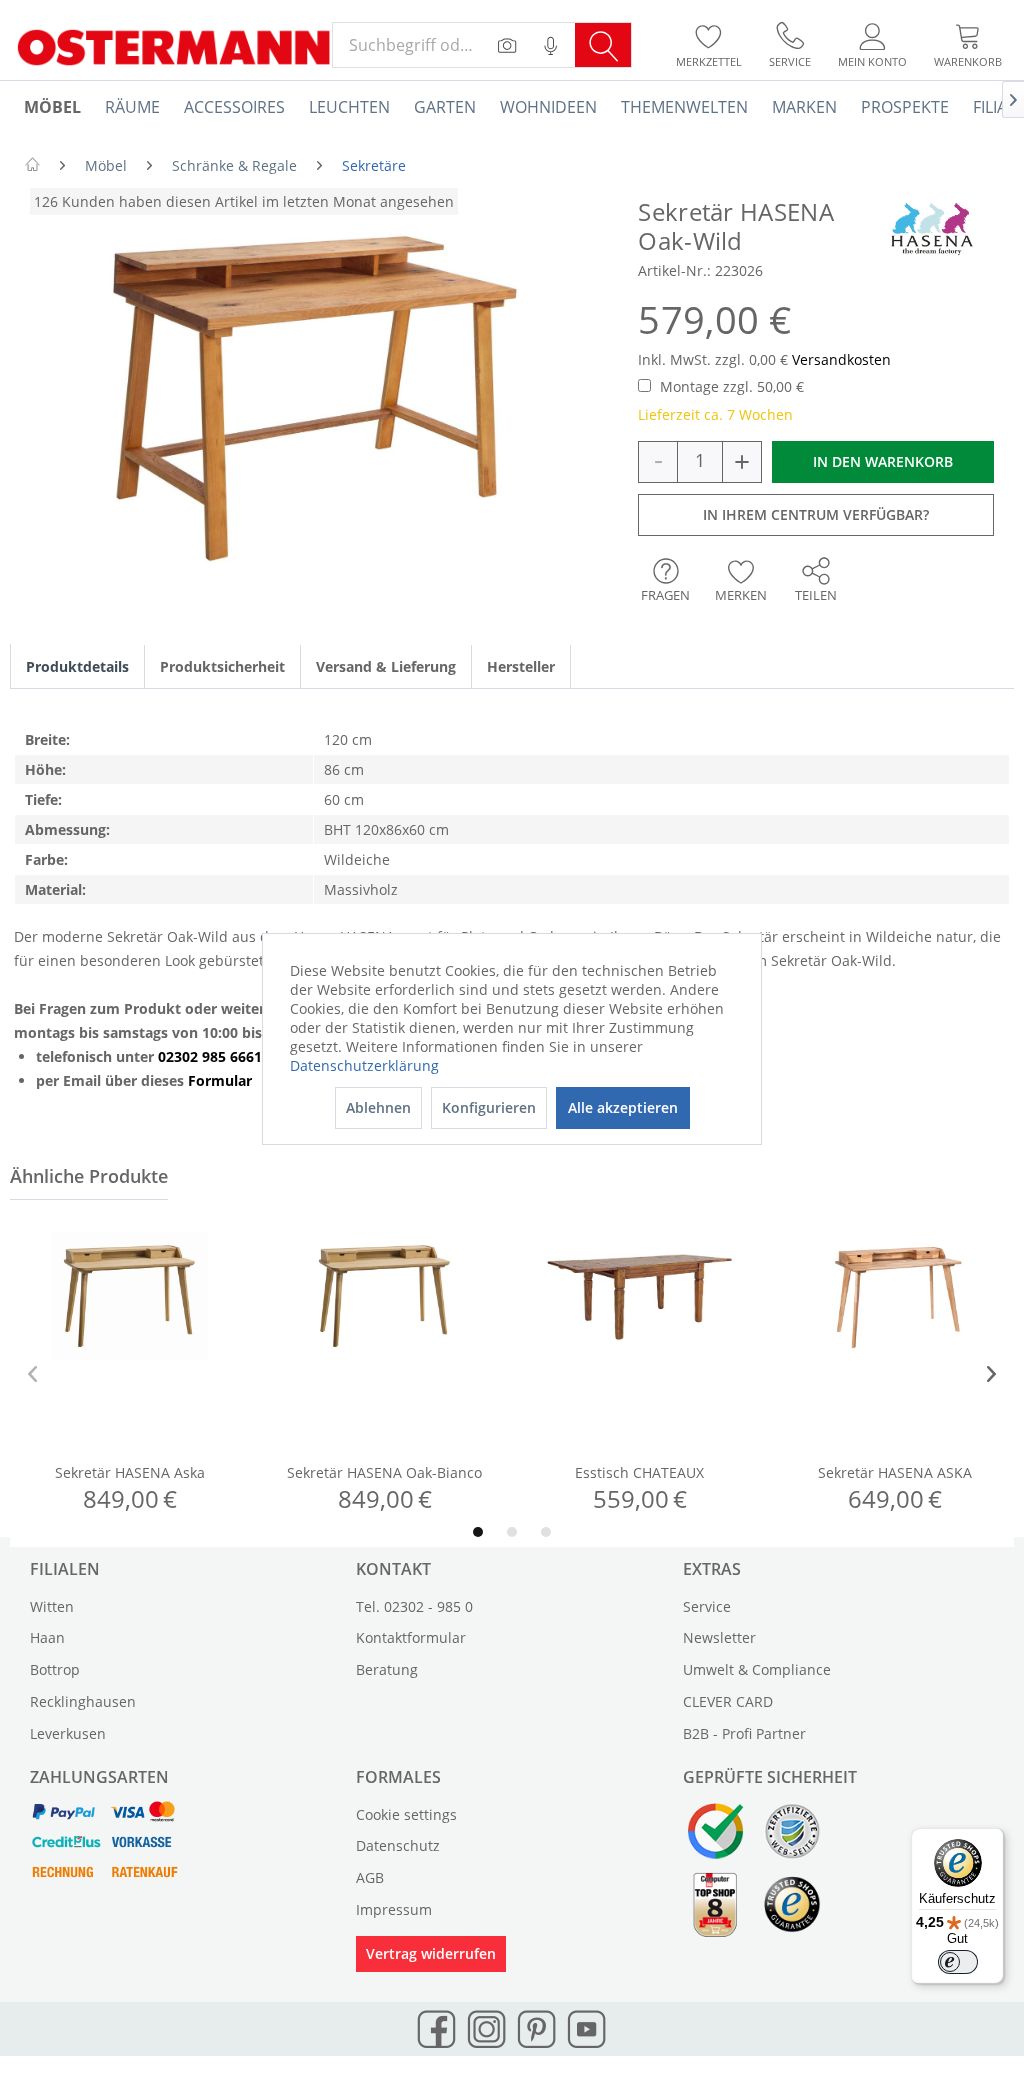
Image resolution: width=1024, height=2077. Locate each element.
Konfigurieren (489, 1107)
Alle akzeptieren (623, 1107)
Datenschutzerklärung (364, 1065)
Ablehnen (378, 1107)
